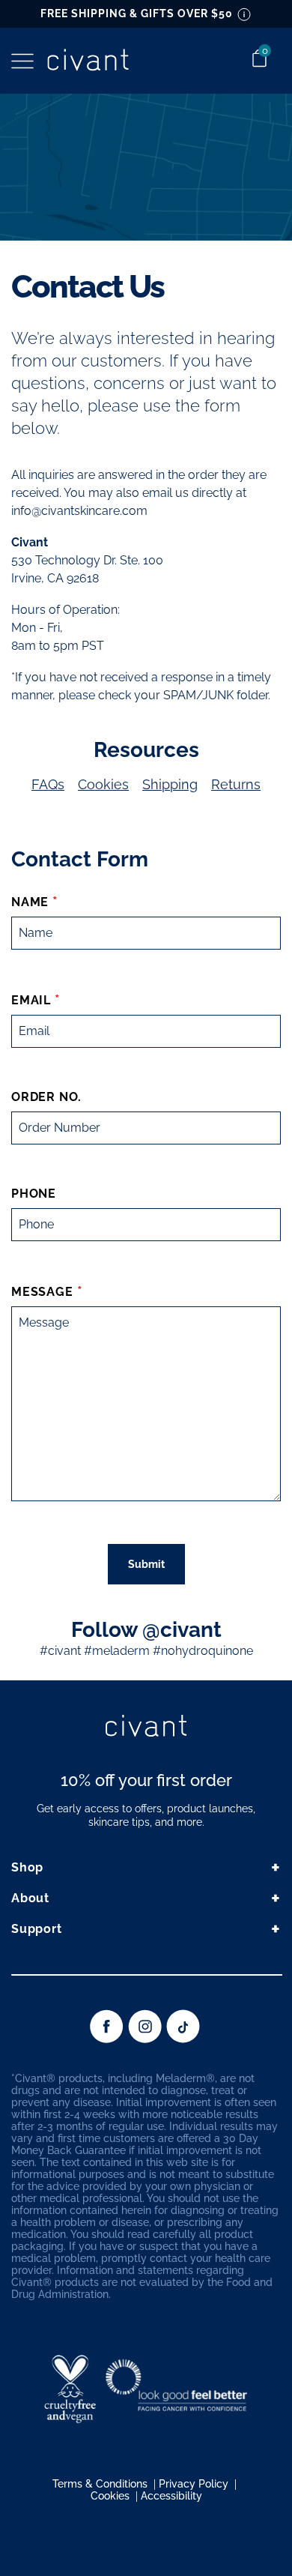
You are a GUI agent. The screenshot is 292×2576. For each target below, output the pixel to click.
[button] (22, 61)
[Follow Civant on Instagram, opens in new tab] (145, 2039)
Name (30, 902)
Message (42, 1292)
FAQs (48, 784)
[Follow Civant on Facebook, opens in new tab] (107, 2039)
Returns (236, 784)
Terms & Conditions (100, 2484)
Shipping (170, 784)
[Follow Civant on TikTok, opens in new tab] (183, 2039)
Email (31, 1000)
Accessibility (171, 2496)
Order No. (46, 1097)
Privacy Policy (194, 2484)
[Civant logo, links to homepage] (146, 1727)
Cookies (103, 784)
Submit (146, 1564)
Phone (34, 1194)
